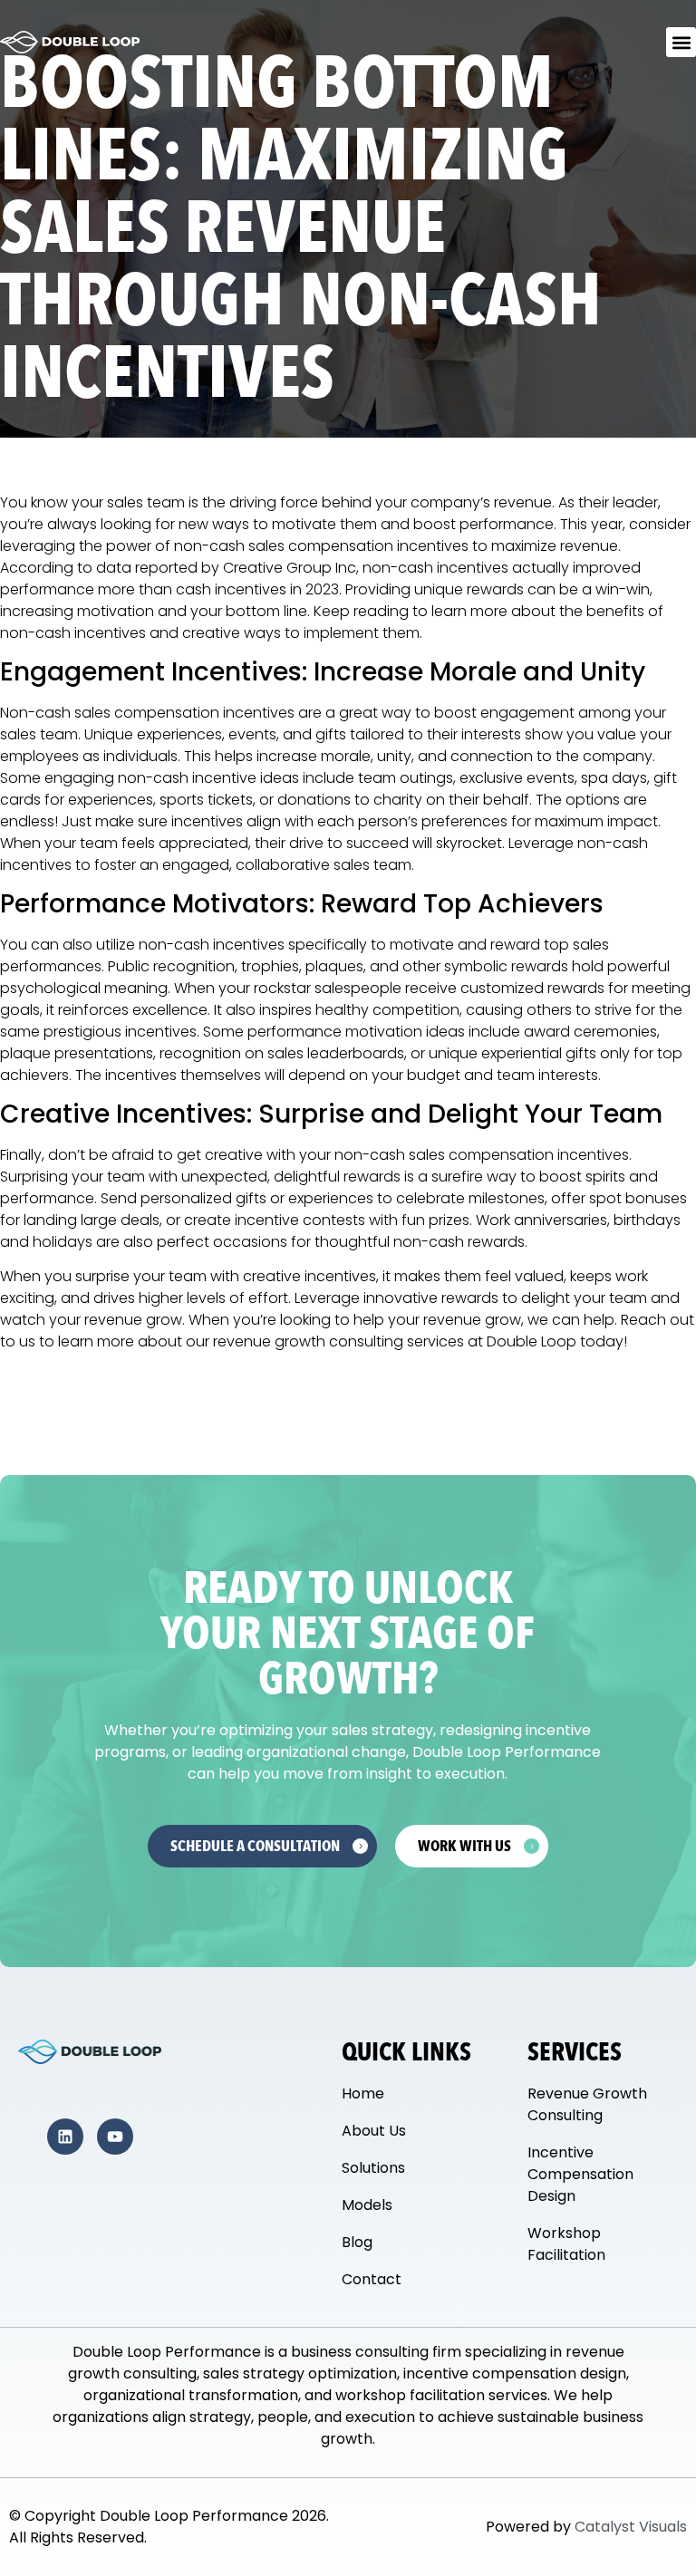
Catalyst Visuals (631, 2527)
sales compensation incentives (519, 1155)
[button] (681, 42)
